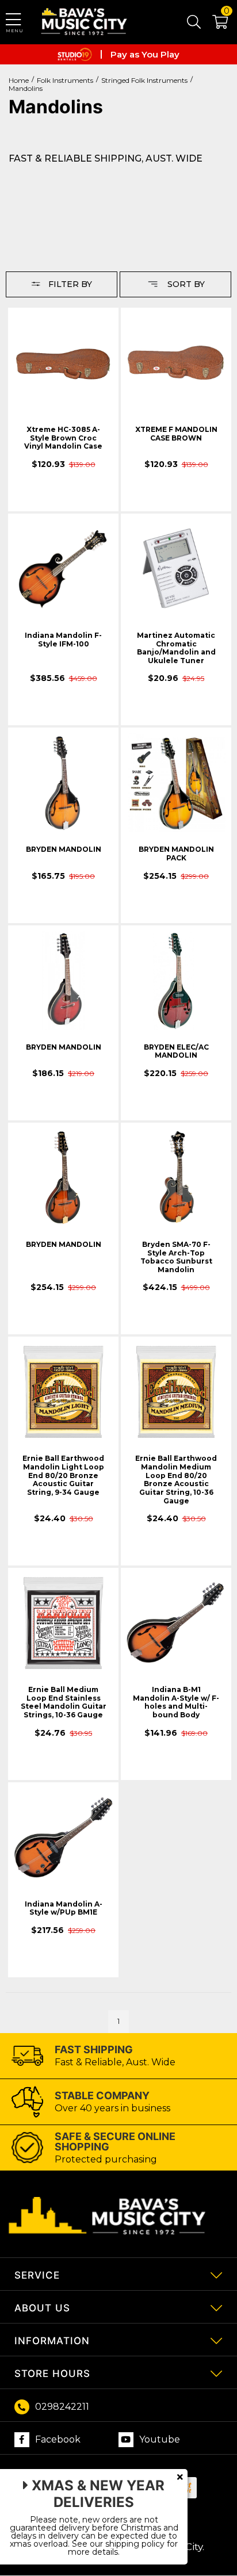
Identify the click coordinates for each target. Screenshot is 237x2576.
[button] (214, 24)
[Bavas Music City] (85, 22)
